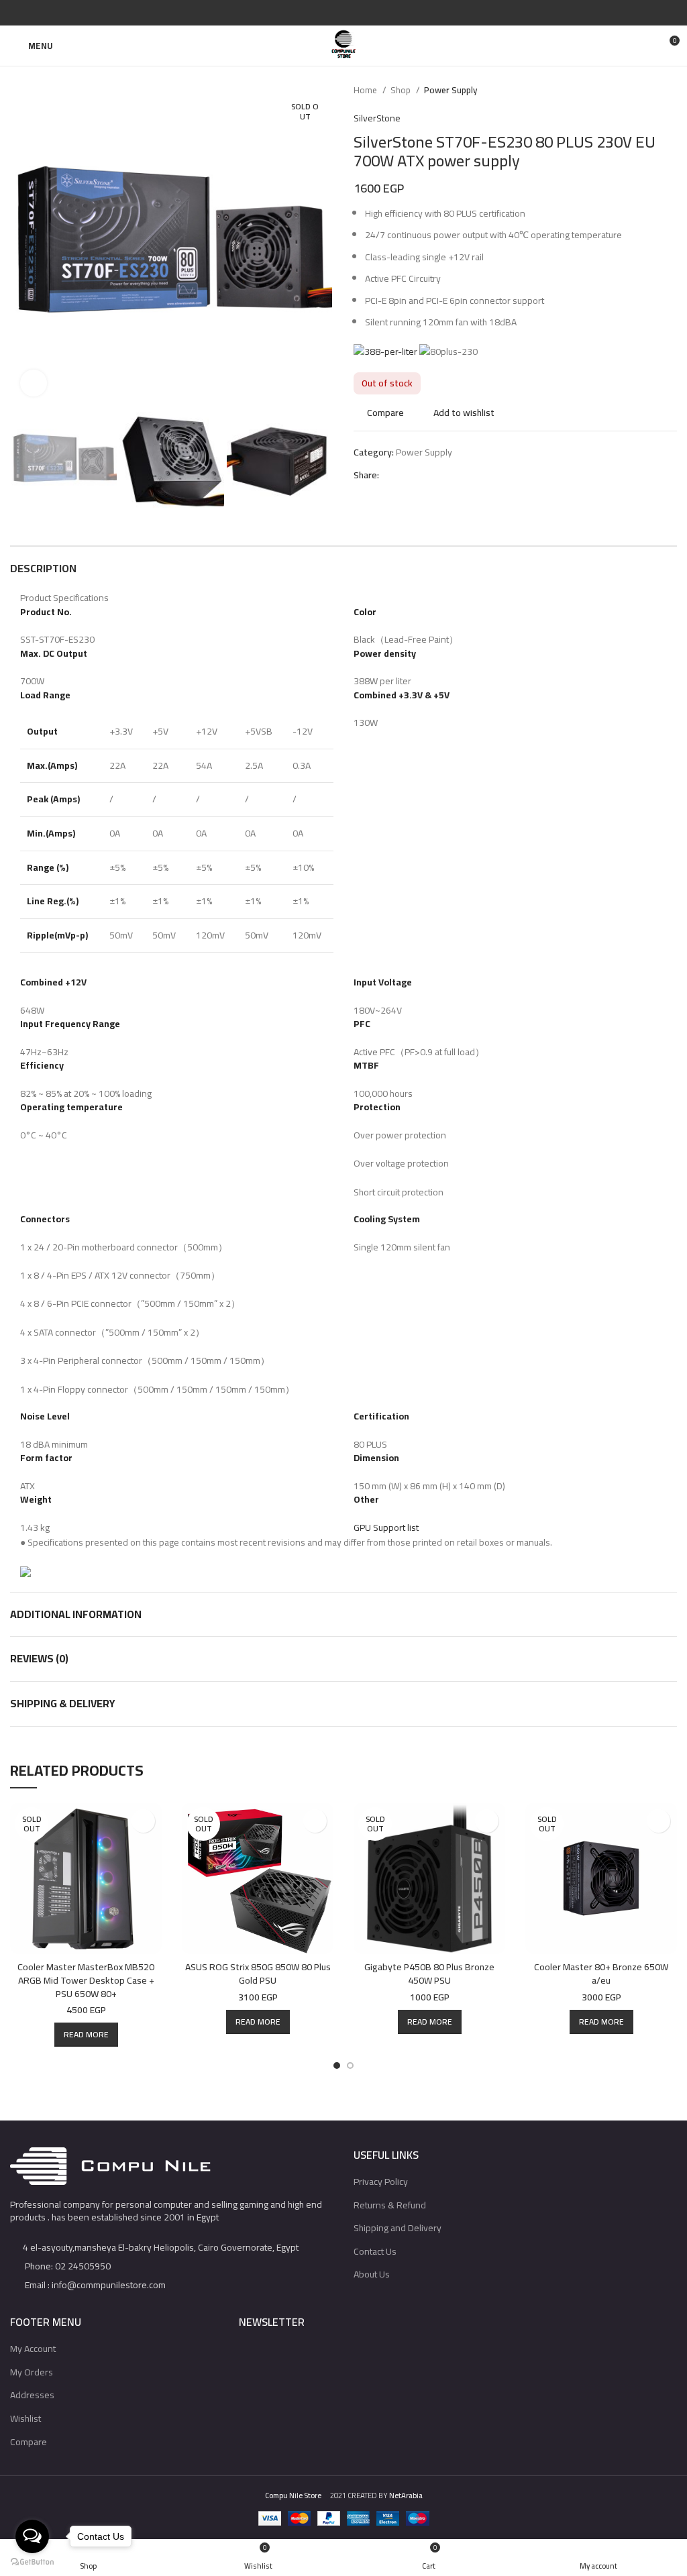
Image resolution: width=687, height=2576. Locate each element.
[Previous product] (643, 91)
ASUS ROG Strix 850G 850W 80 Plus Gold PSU (258, 1974)
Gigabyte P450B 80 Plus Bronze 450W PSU (429, 1974)
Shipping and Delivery (398, 2228)
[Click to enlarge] (34, 383)
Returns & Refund (390, 2205)
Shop (402, 90)
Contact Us (375, 2251)
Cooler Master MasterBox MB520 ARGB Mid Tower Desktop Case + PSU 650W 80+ (86, 1980)
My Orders (32, 2372)
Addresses (32, 2395)
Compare (29, 2442)
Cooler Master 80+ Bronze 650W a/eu (601, 1974)
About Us (372, 2274)
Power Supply (451, 90)
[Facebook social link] (313, 13)
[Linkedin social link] (359, 13)
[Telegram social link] (375, 13)
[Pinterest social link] (344, 13)
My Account (33, 2349)
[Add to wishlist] (143, 1821)
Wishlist (25, 2418)
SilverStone (377, 118)
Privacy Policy (381, 2182)
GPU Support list (386, 1527)
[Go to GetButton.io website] (32, 2562)
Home (366, 90)
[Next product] (670, 91)
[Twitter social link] (328, 13)
